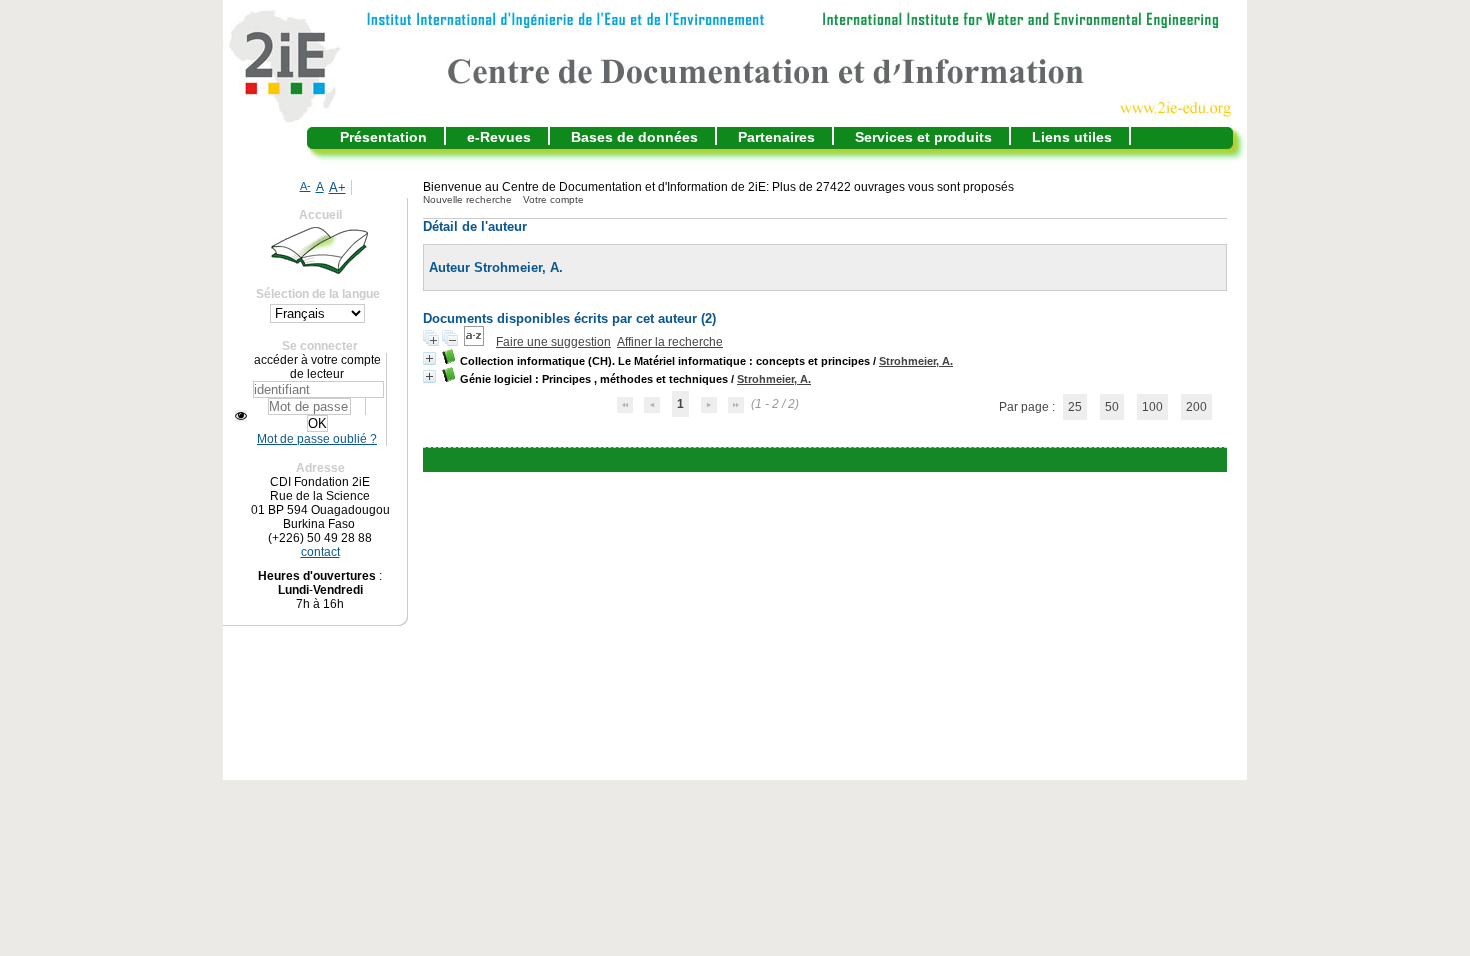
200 (1196, 407)
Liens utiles (1072, 137)
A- (305, 186)
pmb (874, 460)
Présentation (383, 137)
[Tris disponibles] (475, 342)
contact (320, 552)
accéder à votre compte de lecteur (317, 367)
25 (1075, 407)
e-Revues (499, 137)
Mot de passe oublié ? (317, 439)
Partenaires (776, 137)
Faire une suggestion (553, 342)
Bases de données (634, 137)
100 (1152, 407)
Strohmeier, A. (916, 361)
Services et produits (923, 137)
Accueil (320, 215)
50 (1112, 407)
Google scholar (795, 460)
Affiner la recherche (670, 342)
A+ (337, 187)
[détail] (429, 358)
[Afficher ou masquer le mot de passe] (241, 416)
